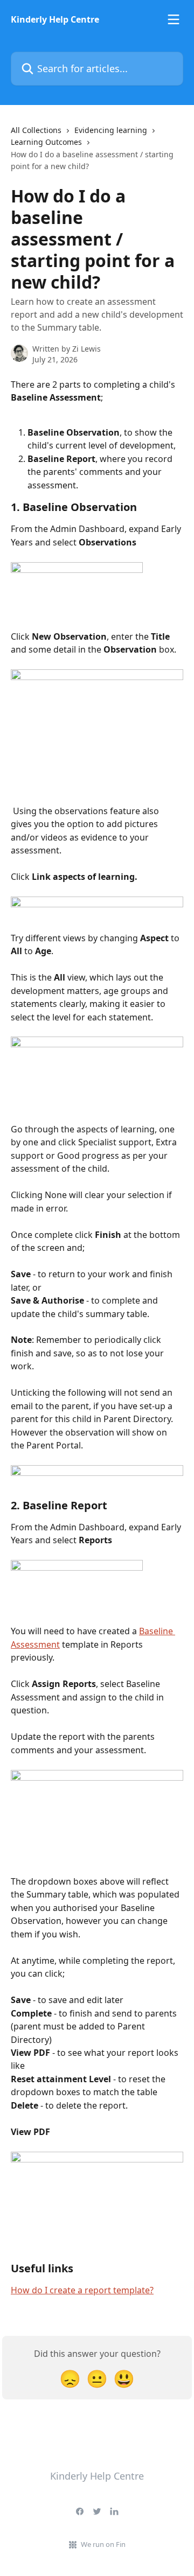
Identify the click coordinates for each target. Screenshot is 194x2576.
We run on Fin (103, 2544)
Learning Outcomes (46, 142)
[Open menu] (174, 19)
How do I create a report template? (82, 2290)
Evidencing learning (111, 130)
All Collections (36, 130)
